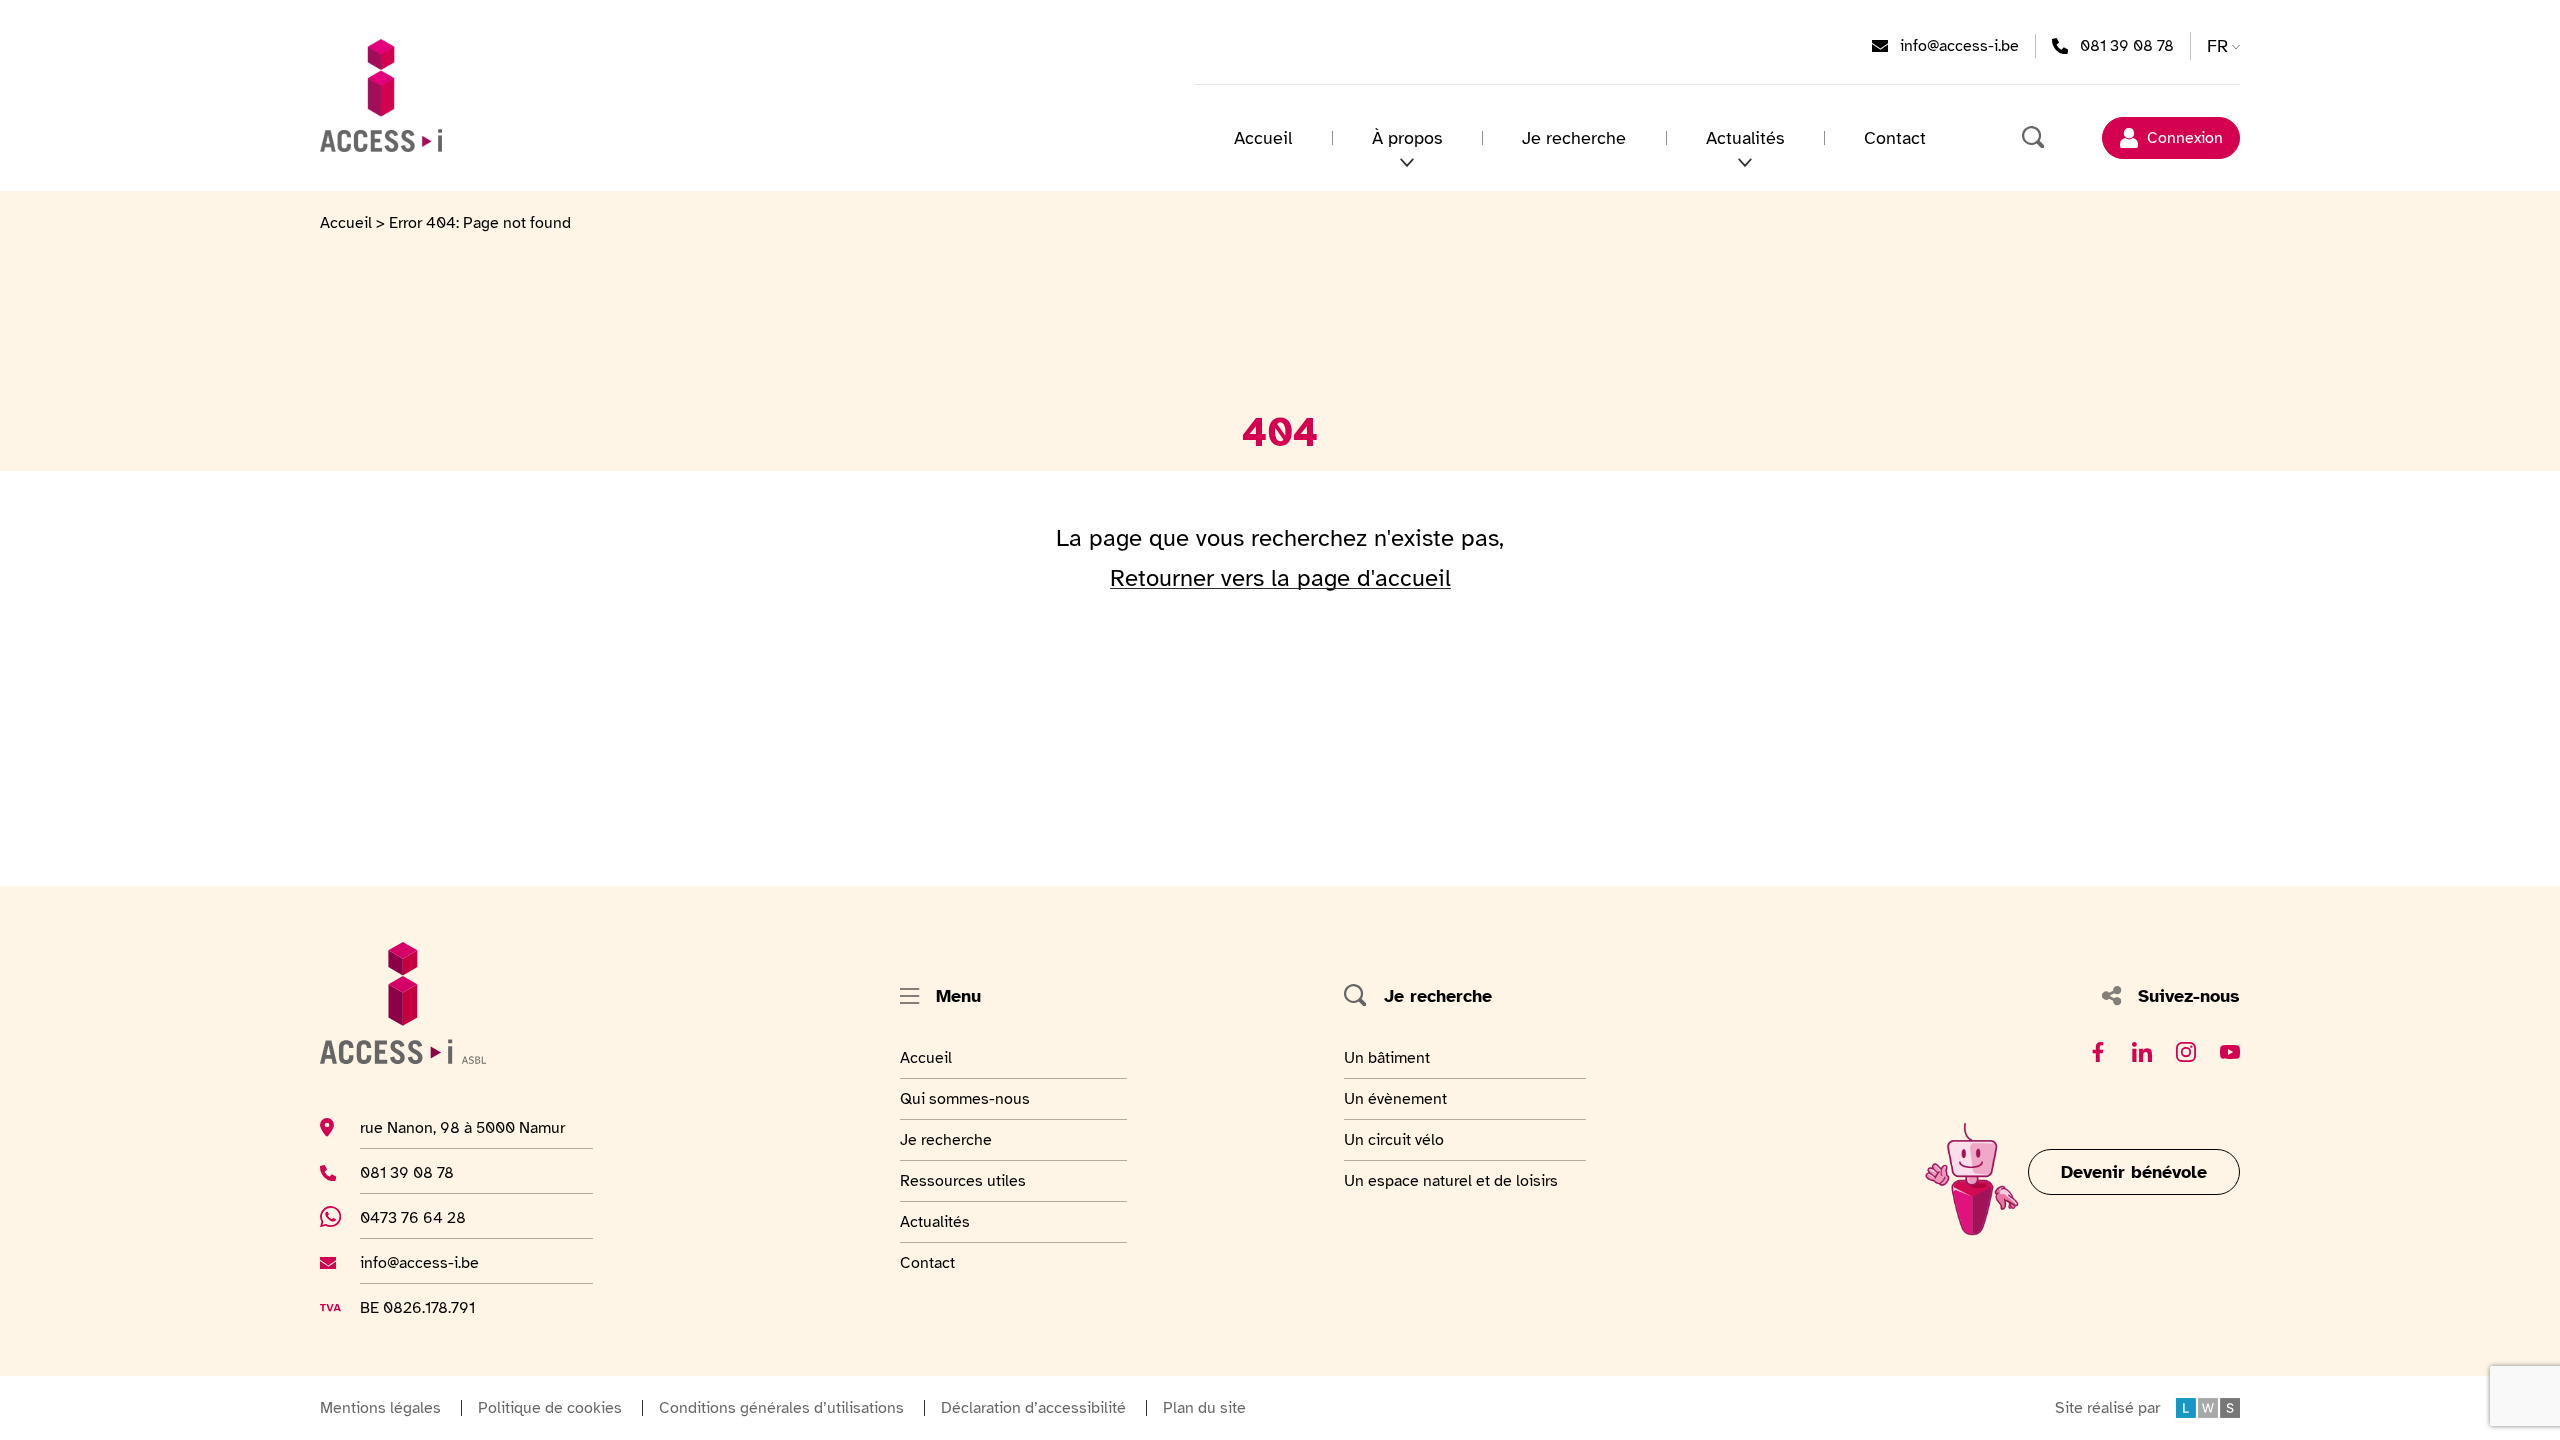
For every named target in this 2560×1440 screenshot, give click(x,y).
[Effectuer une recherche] (2034, 138)
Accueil (1263, 138)
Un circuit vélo (1394, 1139)
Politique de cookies (550, 1408)
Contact (1895, 138)
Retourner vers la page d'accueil (1280, 578)
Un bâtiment (1389, 1057)
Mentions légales (380, 1408)
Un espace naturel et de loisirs (1451, 1180)
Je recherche (1574, 138)
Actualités (949, 1221)
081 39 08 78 (2127, 45)
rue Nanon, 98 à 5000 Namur (462, 1127)
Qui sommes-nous (965, 1098)
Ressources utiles (963, 1180)
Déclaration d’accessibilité (1033, 1408)
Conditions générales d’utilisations (781, 1408)
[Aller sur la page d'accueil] (381, 95)
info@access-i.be (1959, 45)
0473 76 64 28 (424, 1217)
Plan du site (1204, 1408)
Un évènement (1395, 1098)
